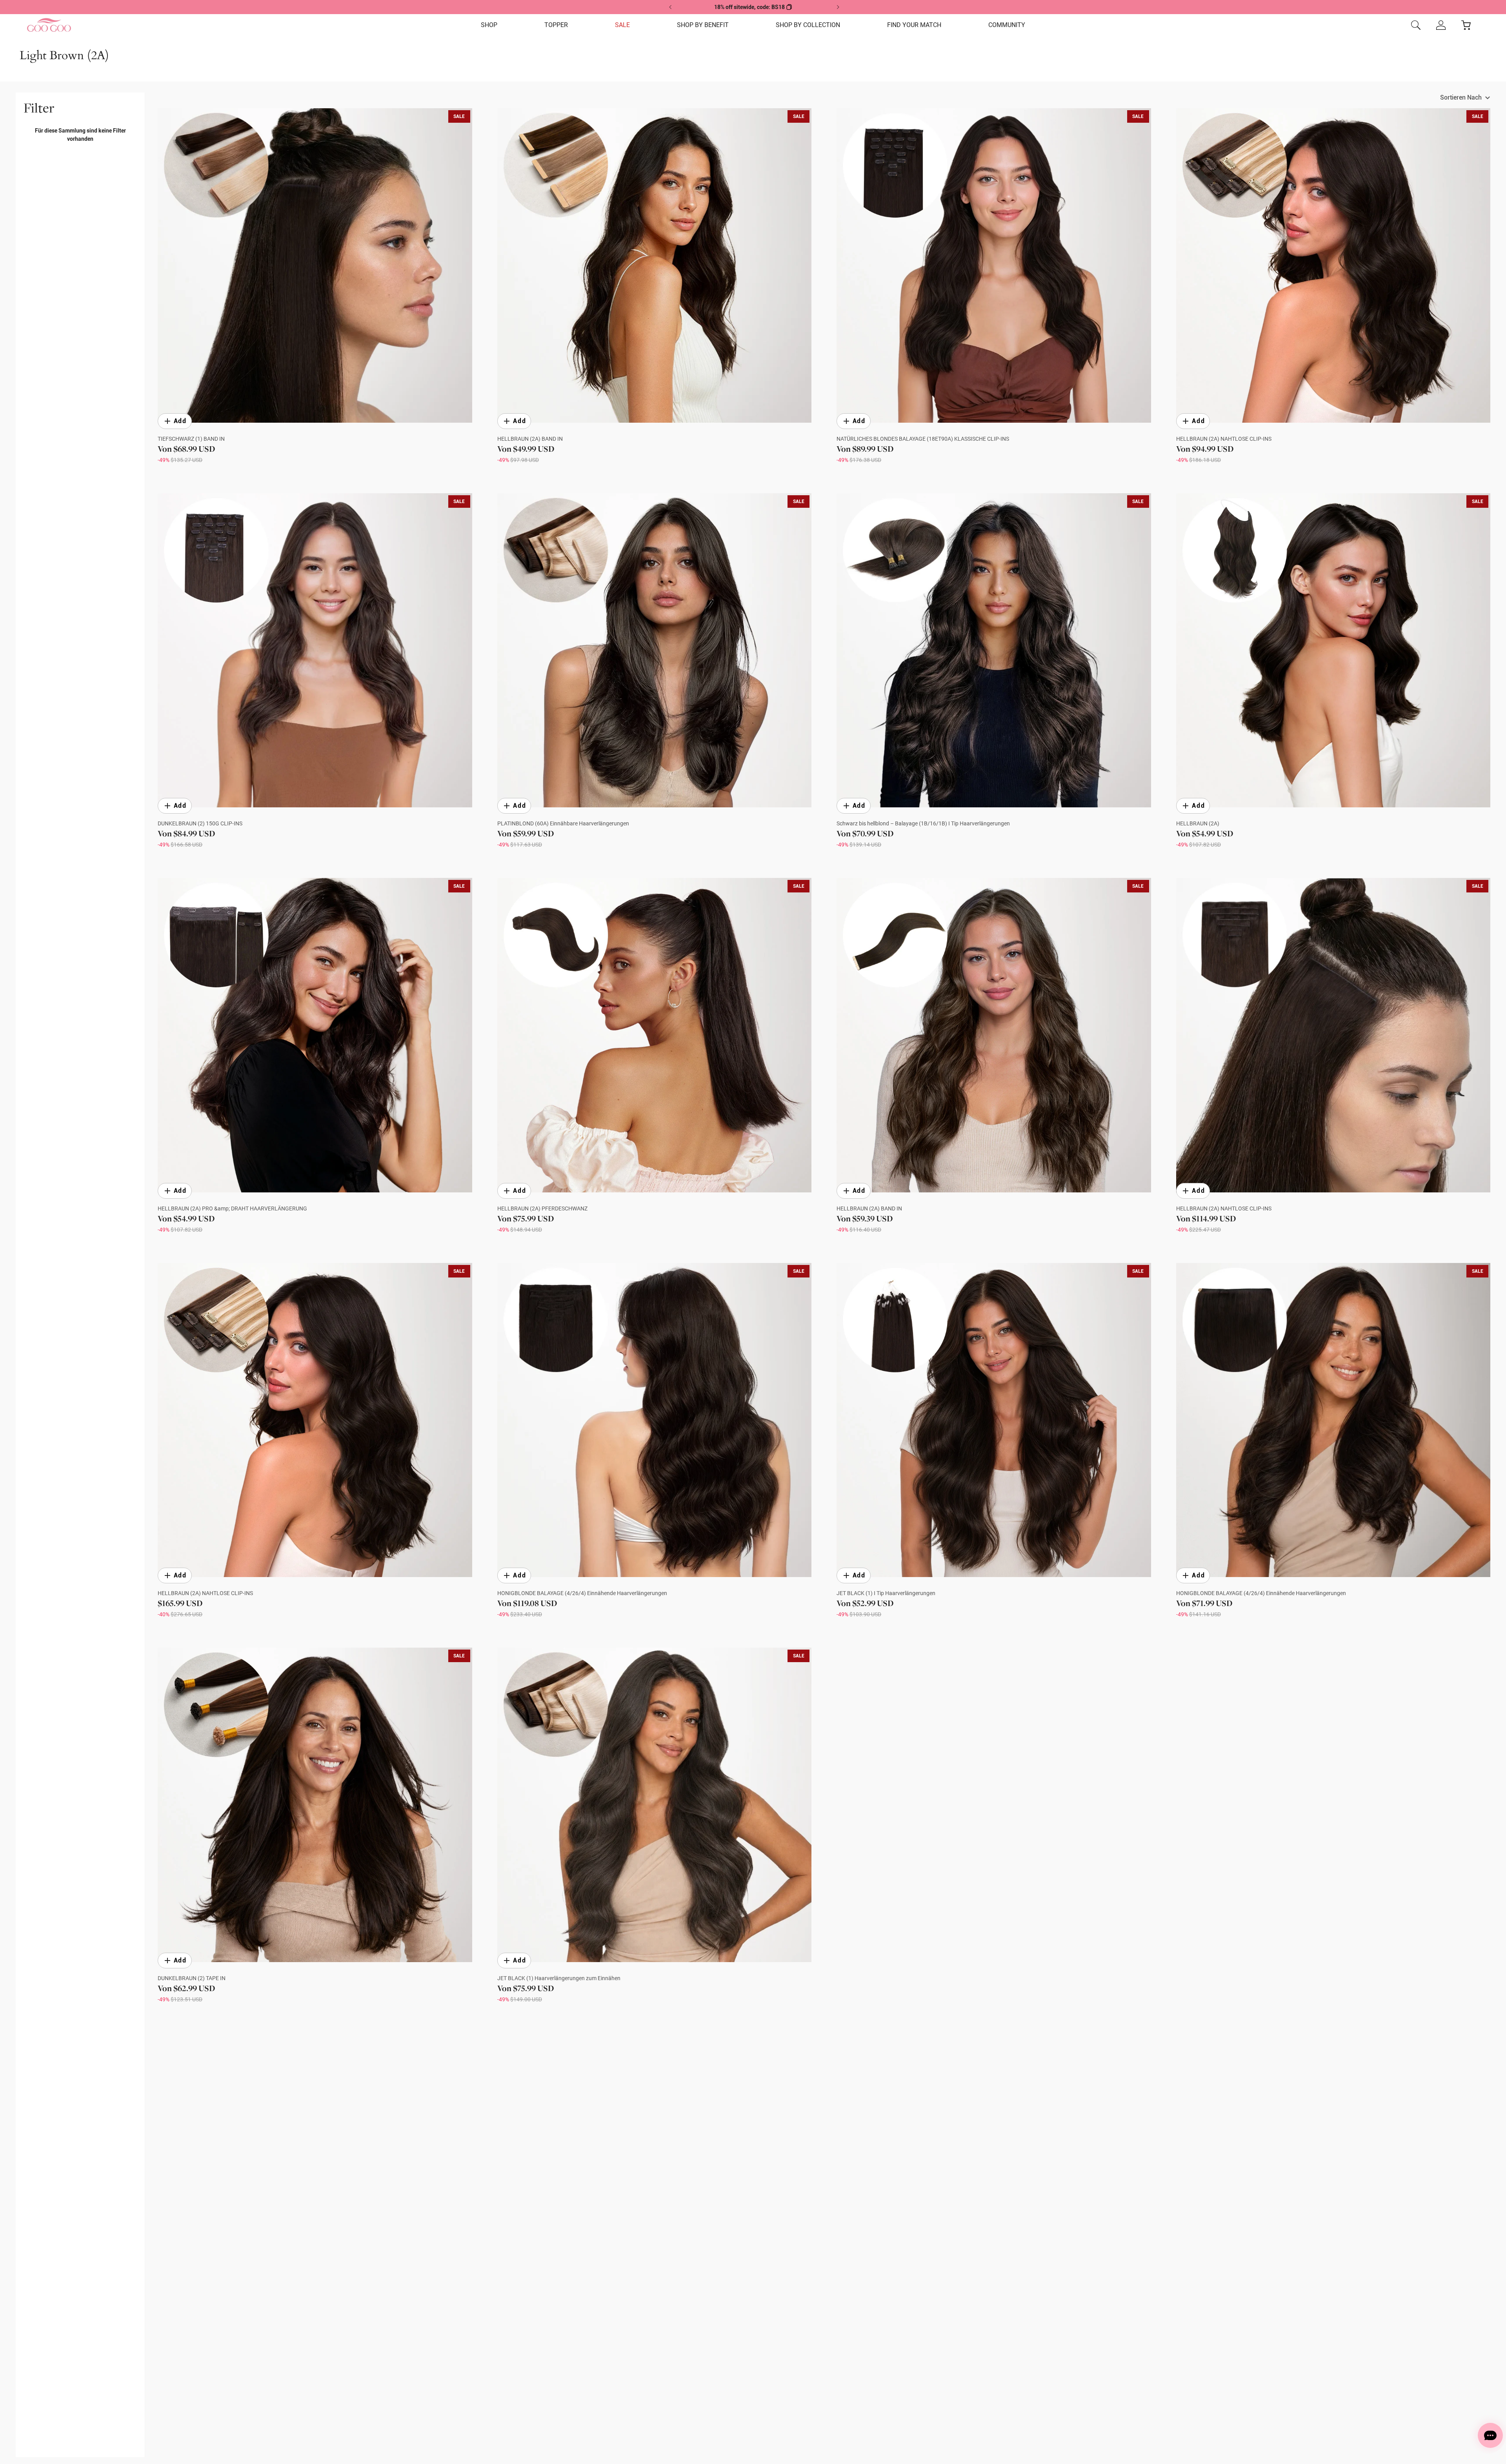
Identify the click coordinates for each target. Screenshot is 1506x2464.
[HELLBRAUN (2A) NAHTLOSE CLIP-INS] (1333, 265)
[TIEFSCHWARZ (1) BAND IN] (315, 265)
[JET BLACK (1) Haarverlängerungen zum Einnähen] (655, 1805)
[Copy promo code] (789, 7)
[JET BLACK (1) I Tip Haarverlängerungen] (994, 1420)
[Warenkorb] (1466, 25)
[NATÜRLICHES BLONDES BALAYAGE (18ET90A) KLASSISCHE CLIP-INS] (994, 265)
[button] (489, 25)
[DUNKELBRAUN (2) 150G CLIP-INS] (315, 651)
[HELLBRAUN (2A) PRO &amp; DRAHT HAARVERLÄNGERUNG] (315, 1035)
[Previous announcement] (671, 7)
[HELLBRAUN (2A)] (1333, 651)
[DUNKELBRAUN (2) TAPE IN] (315, 1805)
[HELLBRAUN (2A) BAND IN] (655, 265)
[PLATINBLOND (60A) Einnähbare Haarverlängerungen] (655, 651)
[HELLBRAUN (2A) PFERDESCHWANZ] (655, 1035)
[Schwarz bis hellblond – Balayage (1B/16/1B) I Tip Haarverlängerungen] (994, 651)
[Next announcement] (838, 7)
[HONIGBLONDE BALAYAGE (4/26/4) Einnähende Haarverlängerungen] (655, 1420)
